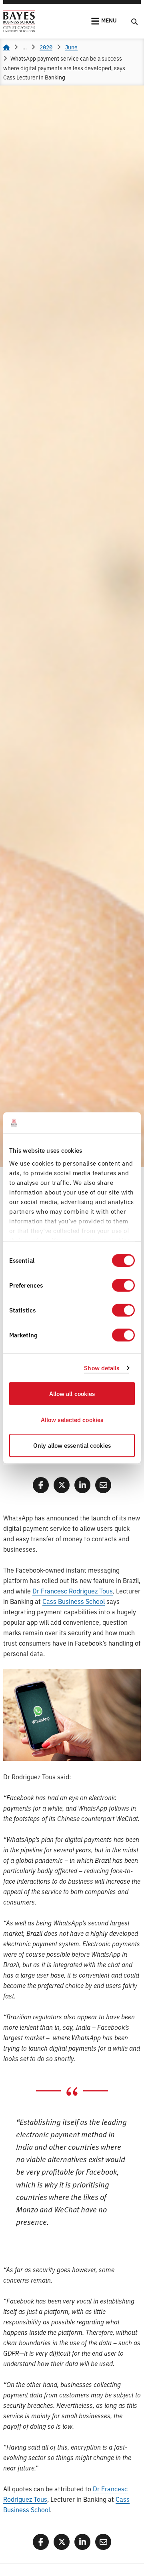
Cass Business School (74, 1601)
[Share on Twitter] (62, 1485)
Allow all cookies (72, 1394)
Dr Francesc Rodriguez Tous (73, 1591)
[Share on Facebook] (41, 1485)
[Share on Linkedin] (82, 1485)
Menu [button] (109, 20)
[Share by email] (103, 1485)
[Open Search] (134, 21)
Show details (102, 1368)
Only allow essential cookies (72, 1446)
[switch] (123, 1286)
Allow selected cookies (72, 1419)
